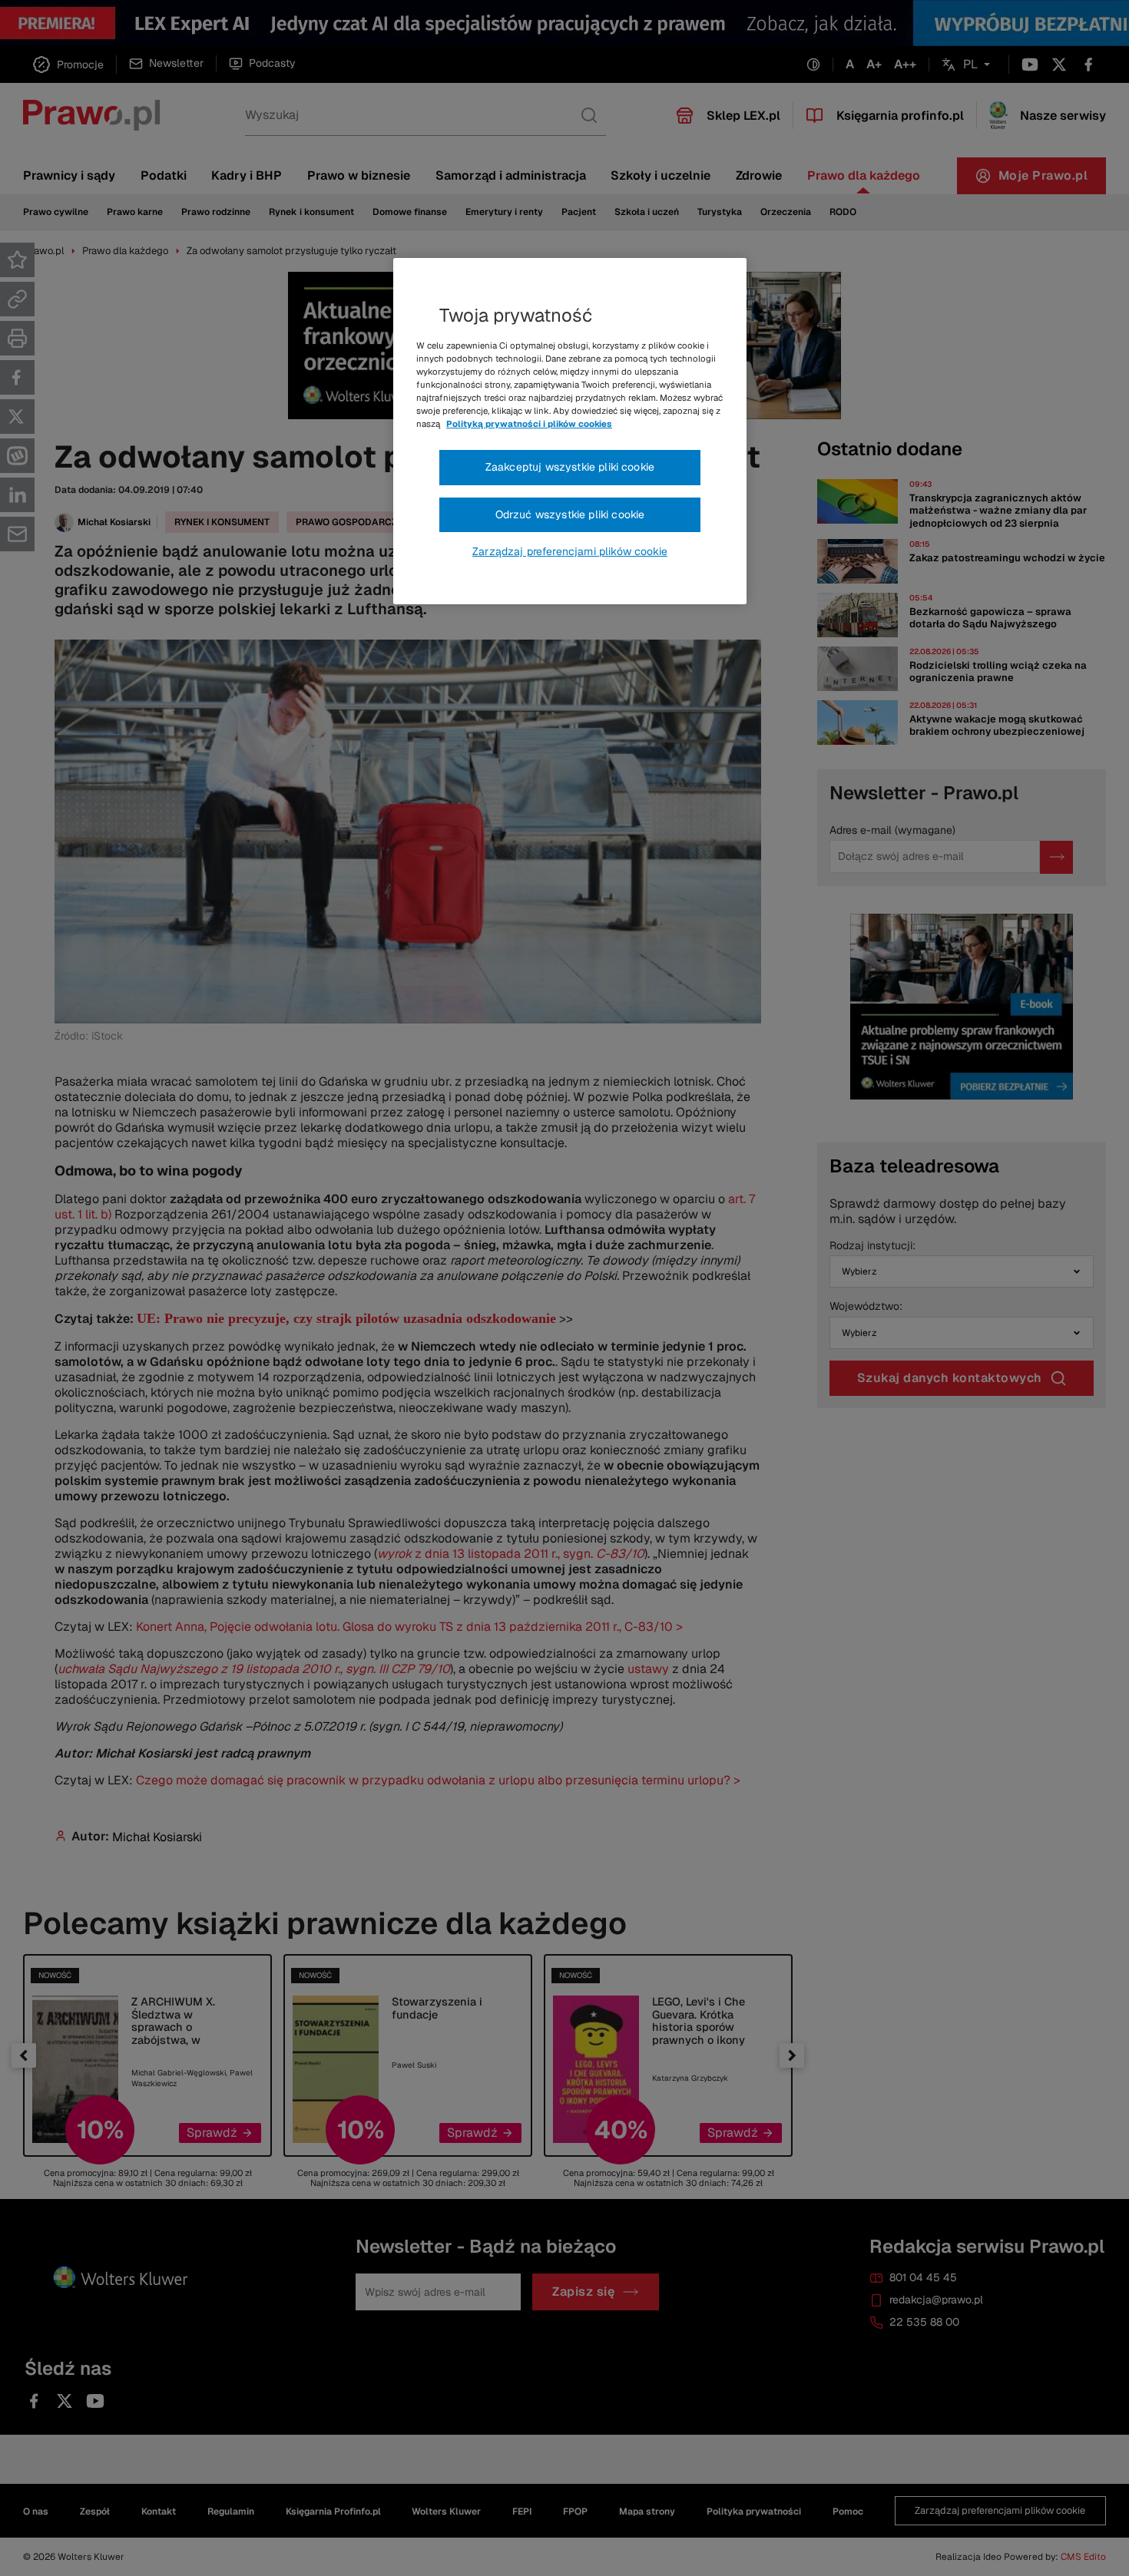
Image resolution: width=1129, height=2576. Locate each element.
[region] (570, 432)
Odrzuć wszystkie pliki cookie (570, 514)
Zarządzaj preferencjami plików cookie (570, 551)
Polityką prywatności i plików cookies (529, 424)
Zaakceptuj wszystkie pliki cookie (570, 467)
